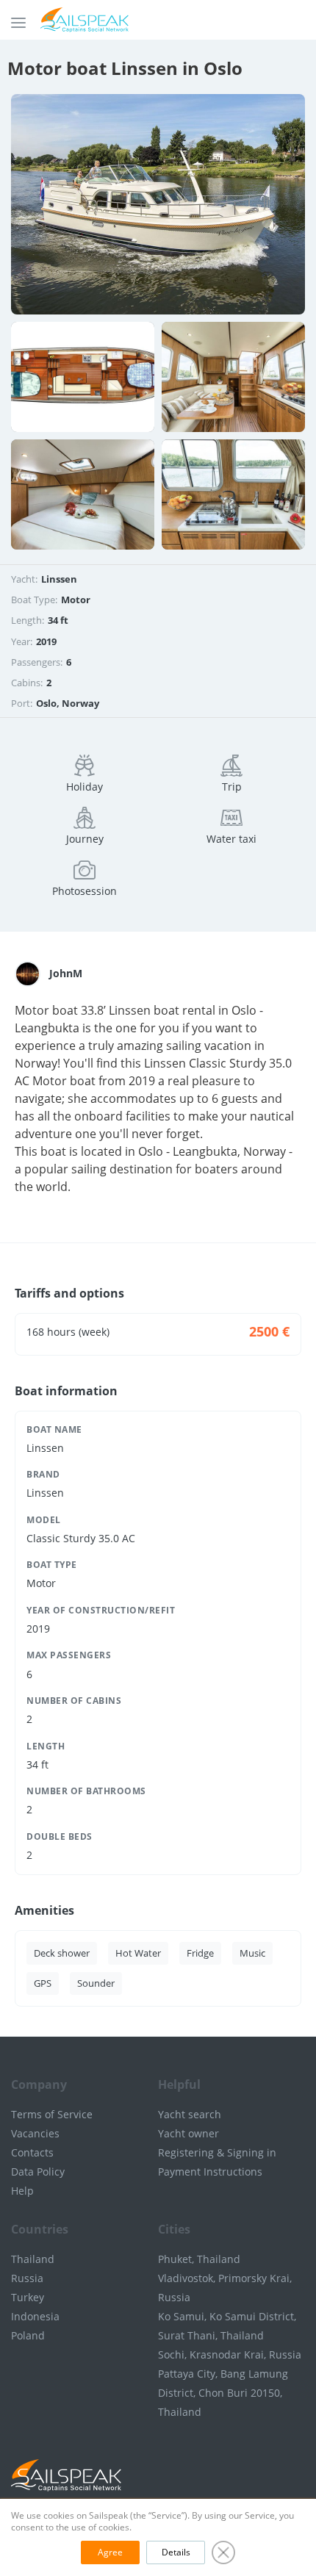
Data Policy (38, 2172)
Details (176, 2552)
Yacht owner (188, 2133)
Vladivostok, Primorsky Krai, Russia (225, 2288)
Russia (27, 2278)
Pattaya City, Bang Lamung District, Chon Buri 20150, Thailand (223, 2393)
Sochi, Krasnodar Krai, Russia (230, 2354)
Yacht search (190, 2114)
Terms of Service (52, 2114)
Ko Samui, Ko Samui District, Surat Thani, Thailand (227, 2326)
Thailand (33, 2259)
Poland (28, 2335)
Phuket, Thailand (199, 2259)
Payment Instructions (210, 2172)
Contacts (32, 2152)
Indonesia (35, 2316)
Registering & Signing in (217, 2152)
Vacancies (35, 2133)
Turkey (28, 2297)
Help (22, 2191)
